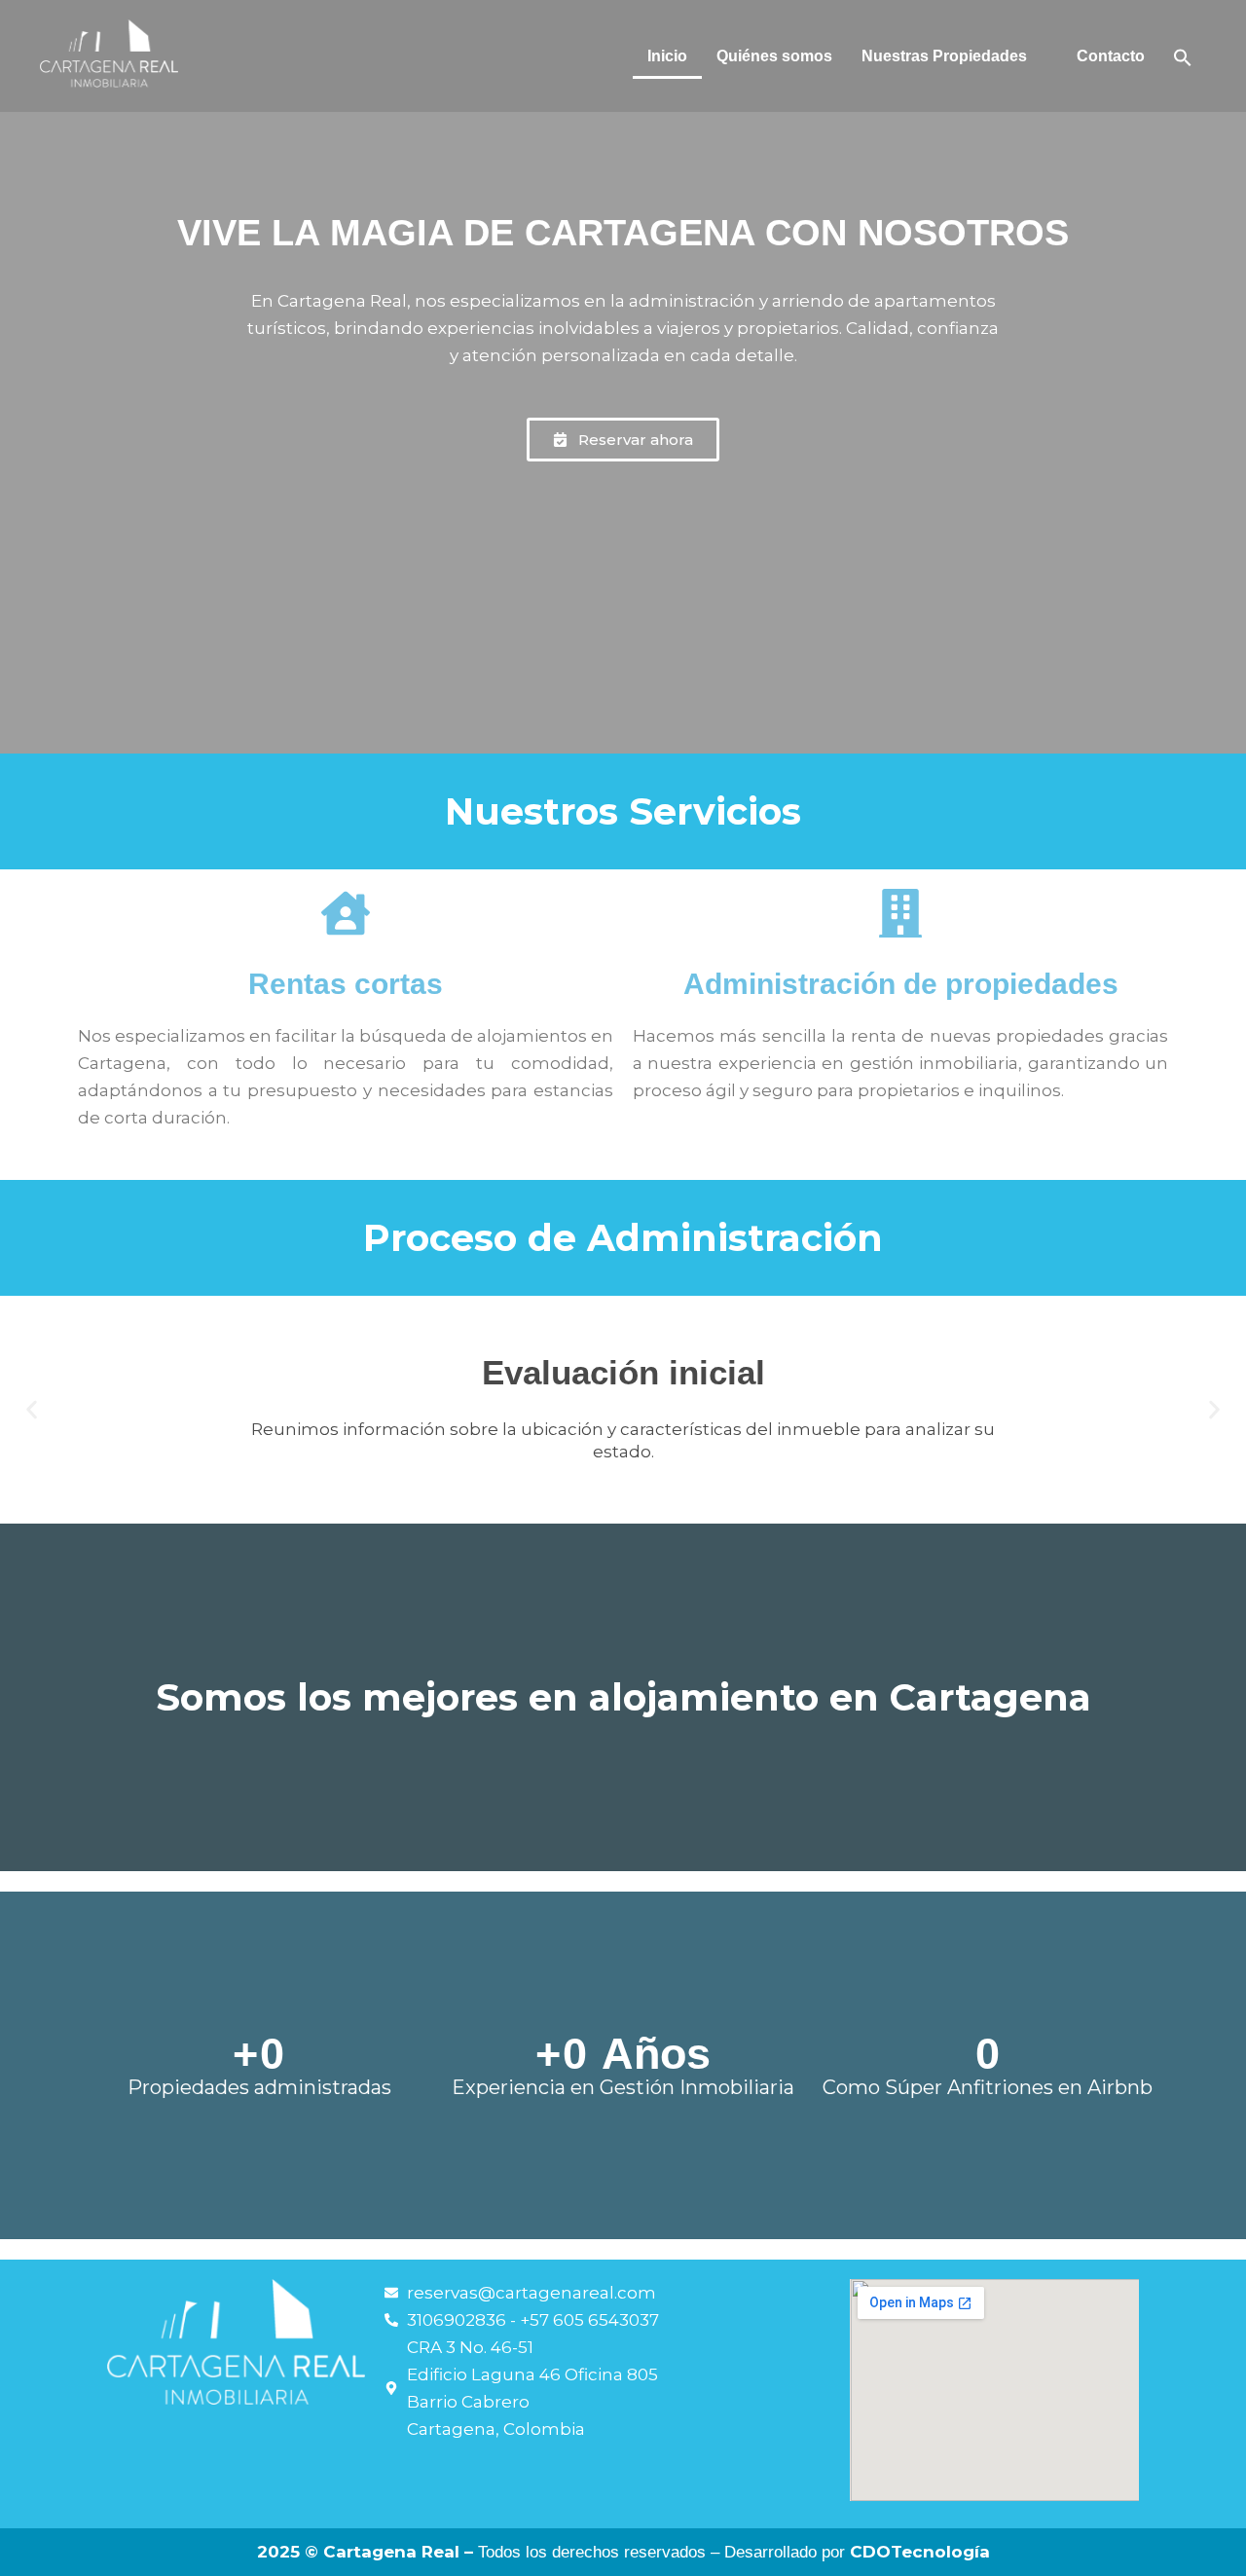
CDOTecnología (920, 2552)
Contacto (1111, 56)
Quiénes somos (774, 56)
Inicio (667, 56)
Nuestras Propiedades (944, 56)
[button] (954, 56)
